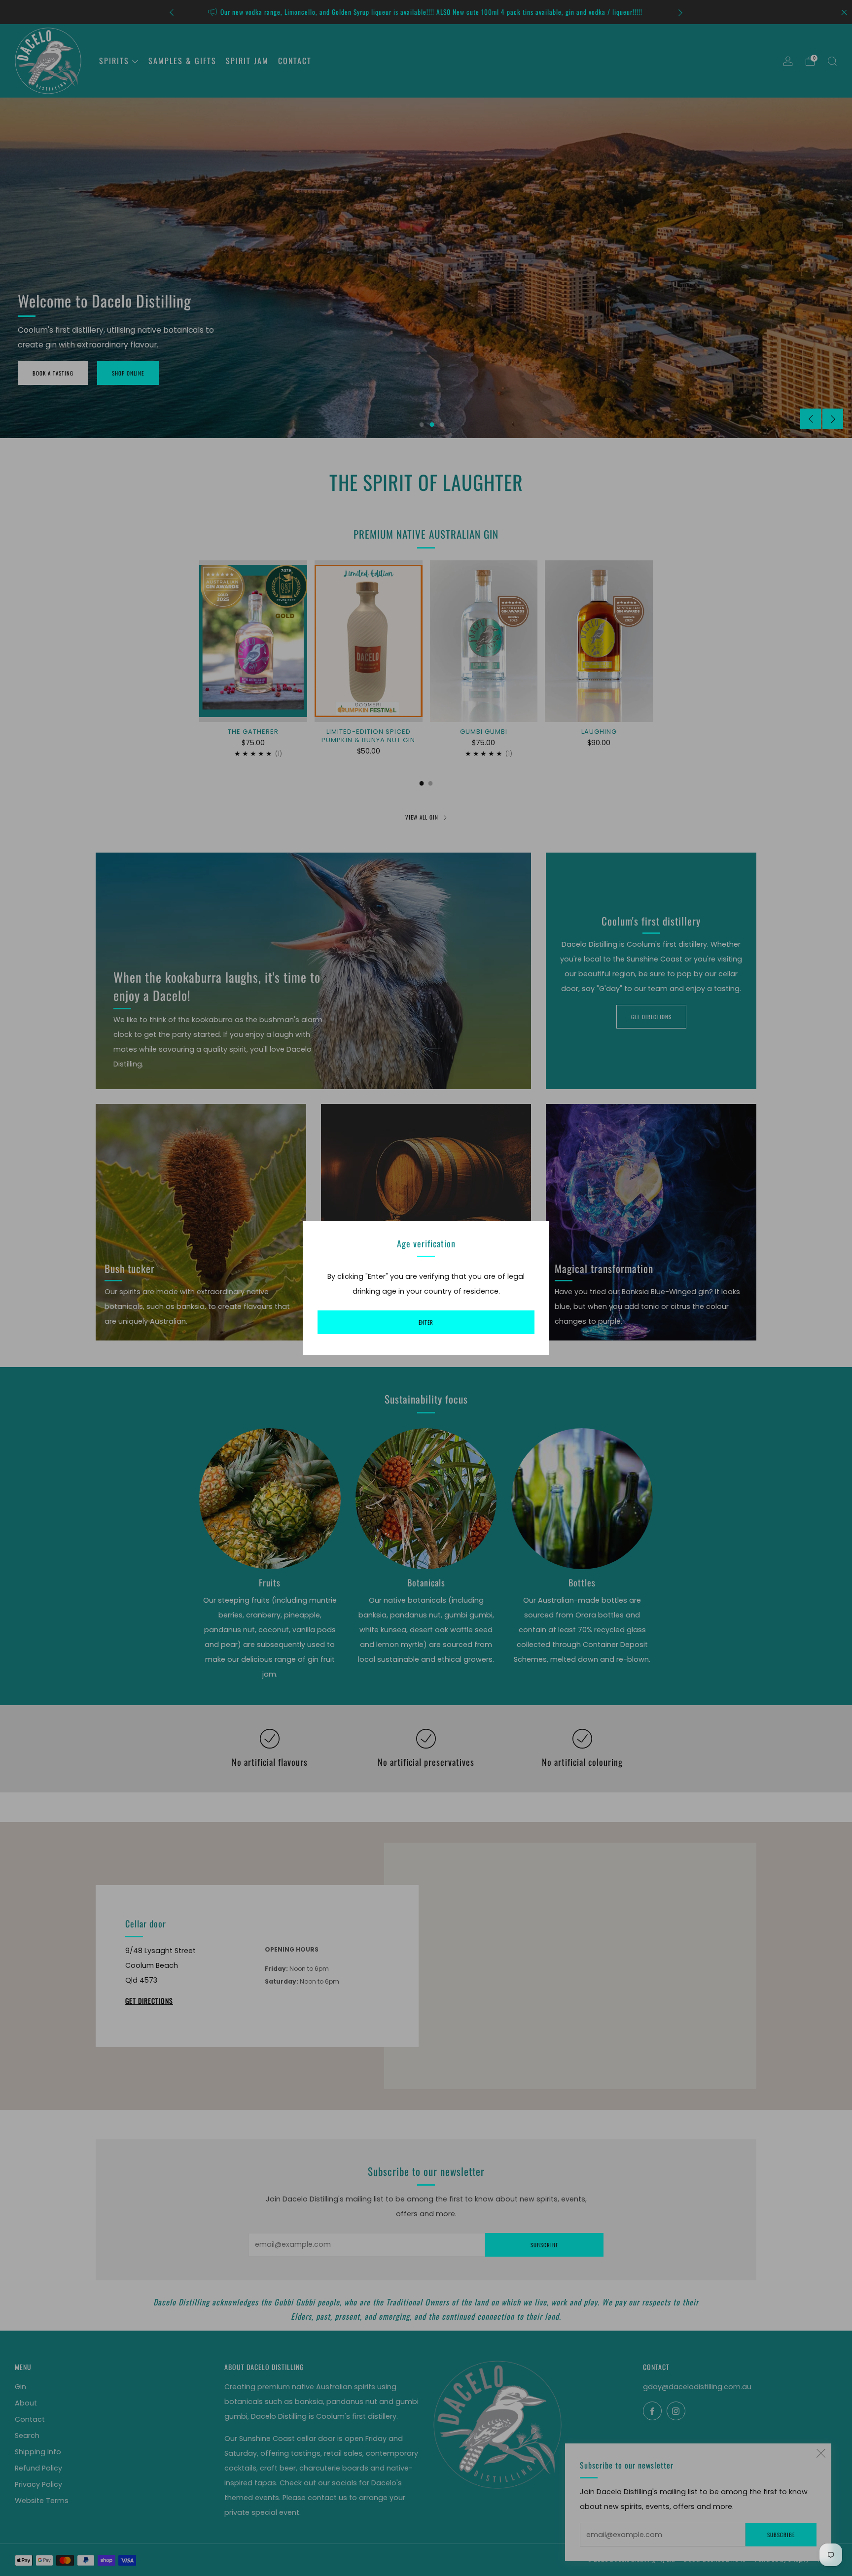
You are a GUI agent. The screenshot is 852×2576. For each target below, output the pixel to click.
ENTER (426, 1322)
